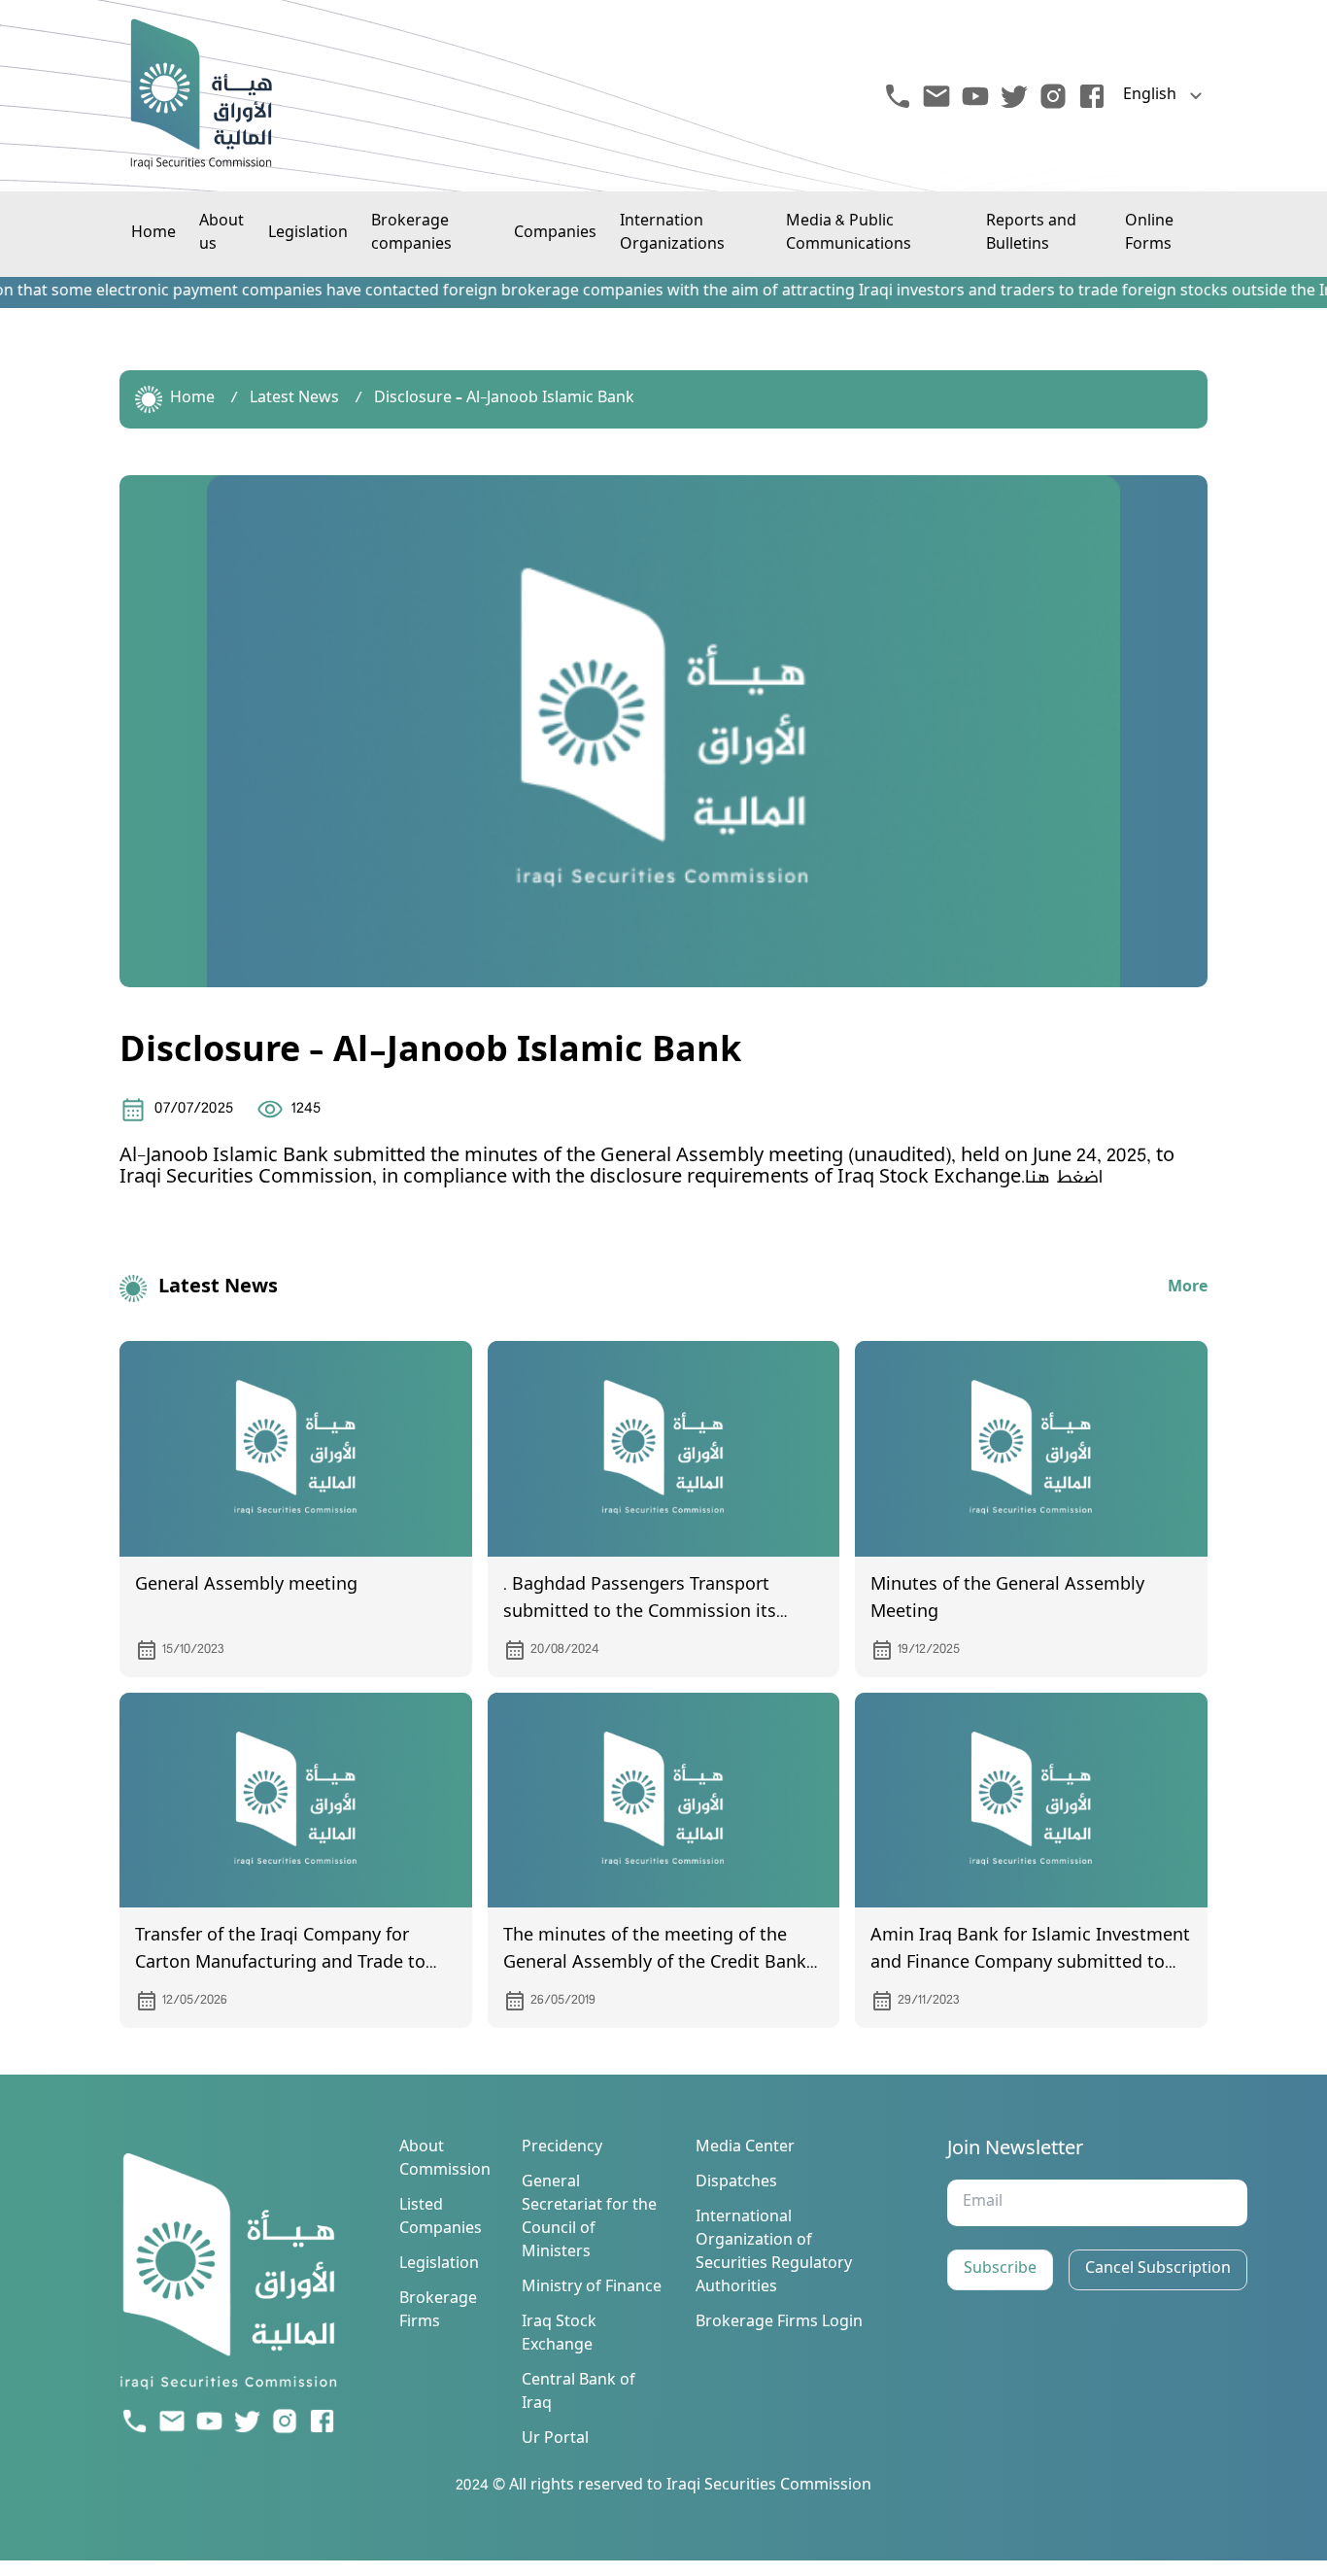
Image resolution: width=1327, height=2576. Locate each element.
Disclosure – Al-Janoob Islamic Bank (504, 399)
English (1150, 96)
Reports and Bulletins (1031, 234)
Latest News (294, 399)
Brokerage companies (411, 234)
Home (153, 234)
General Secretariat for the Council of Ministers (589, 2218)
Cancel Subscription (1158, 2269)
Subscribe (1000, 2269)
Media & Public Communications (849, 234)
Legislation (308, 234)
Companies (555, 234)
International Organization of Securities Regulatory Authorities (774, 2253)
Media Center (745, 2148)
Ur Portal (555, 2440)
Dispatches (736, 2183)
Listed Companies (441, 2218)
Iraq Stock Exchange (559, 2335)
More (1188, 1288)
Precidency (562, 2148)
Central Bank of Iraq (578, 2393)
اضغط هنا (1064, 1178)
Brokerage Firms (438, 2312)
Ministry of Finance (592, 2288)
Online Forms (1149, 234)
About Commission (445, 2160)
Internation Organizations (672, 234)
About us (221, 234)
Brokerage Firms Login (779, 2323)
